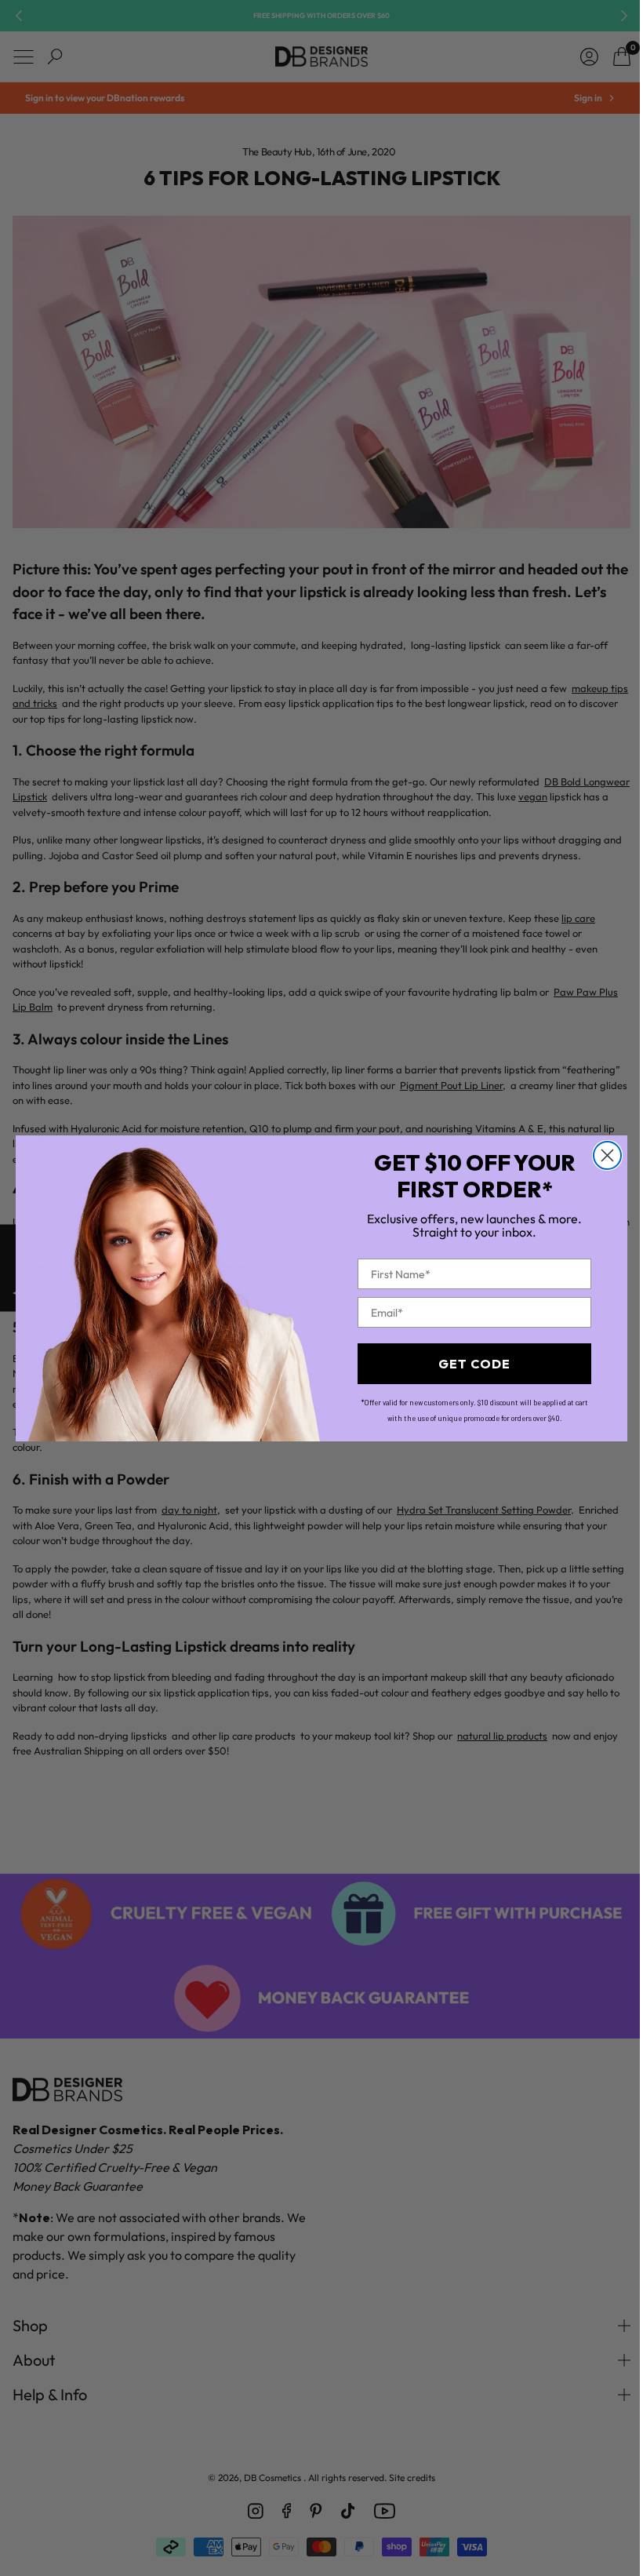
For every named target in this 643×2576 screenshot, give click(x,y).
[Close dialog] (602, 1155)
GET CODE (469, 1364)
